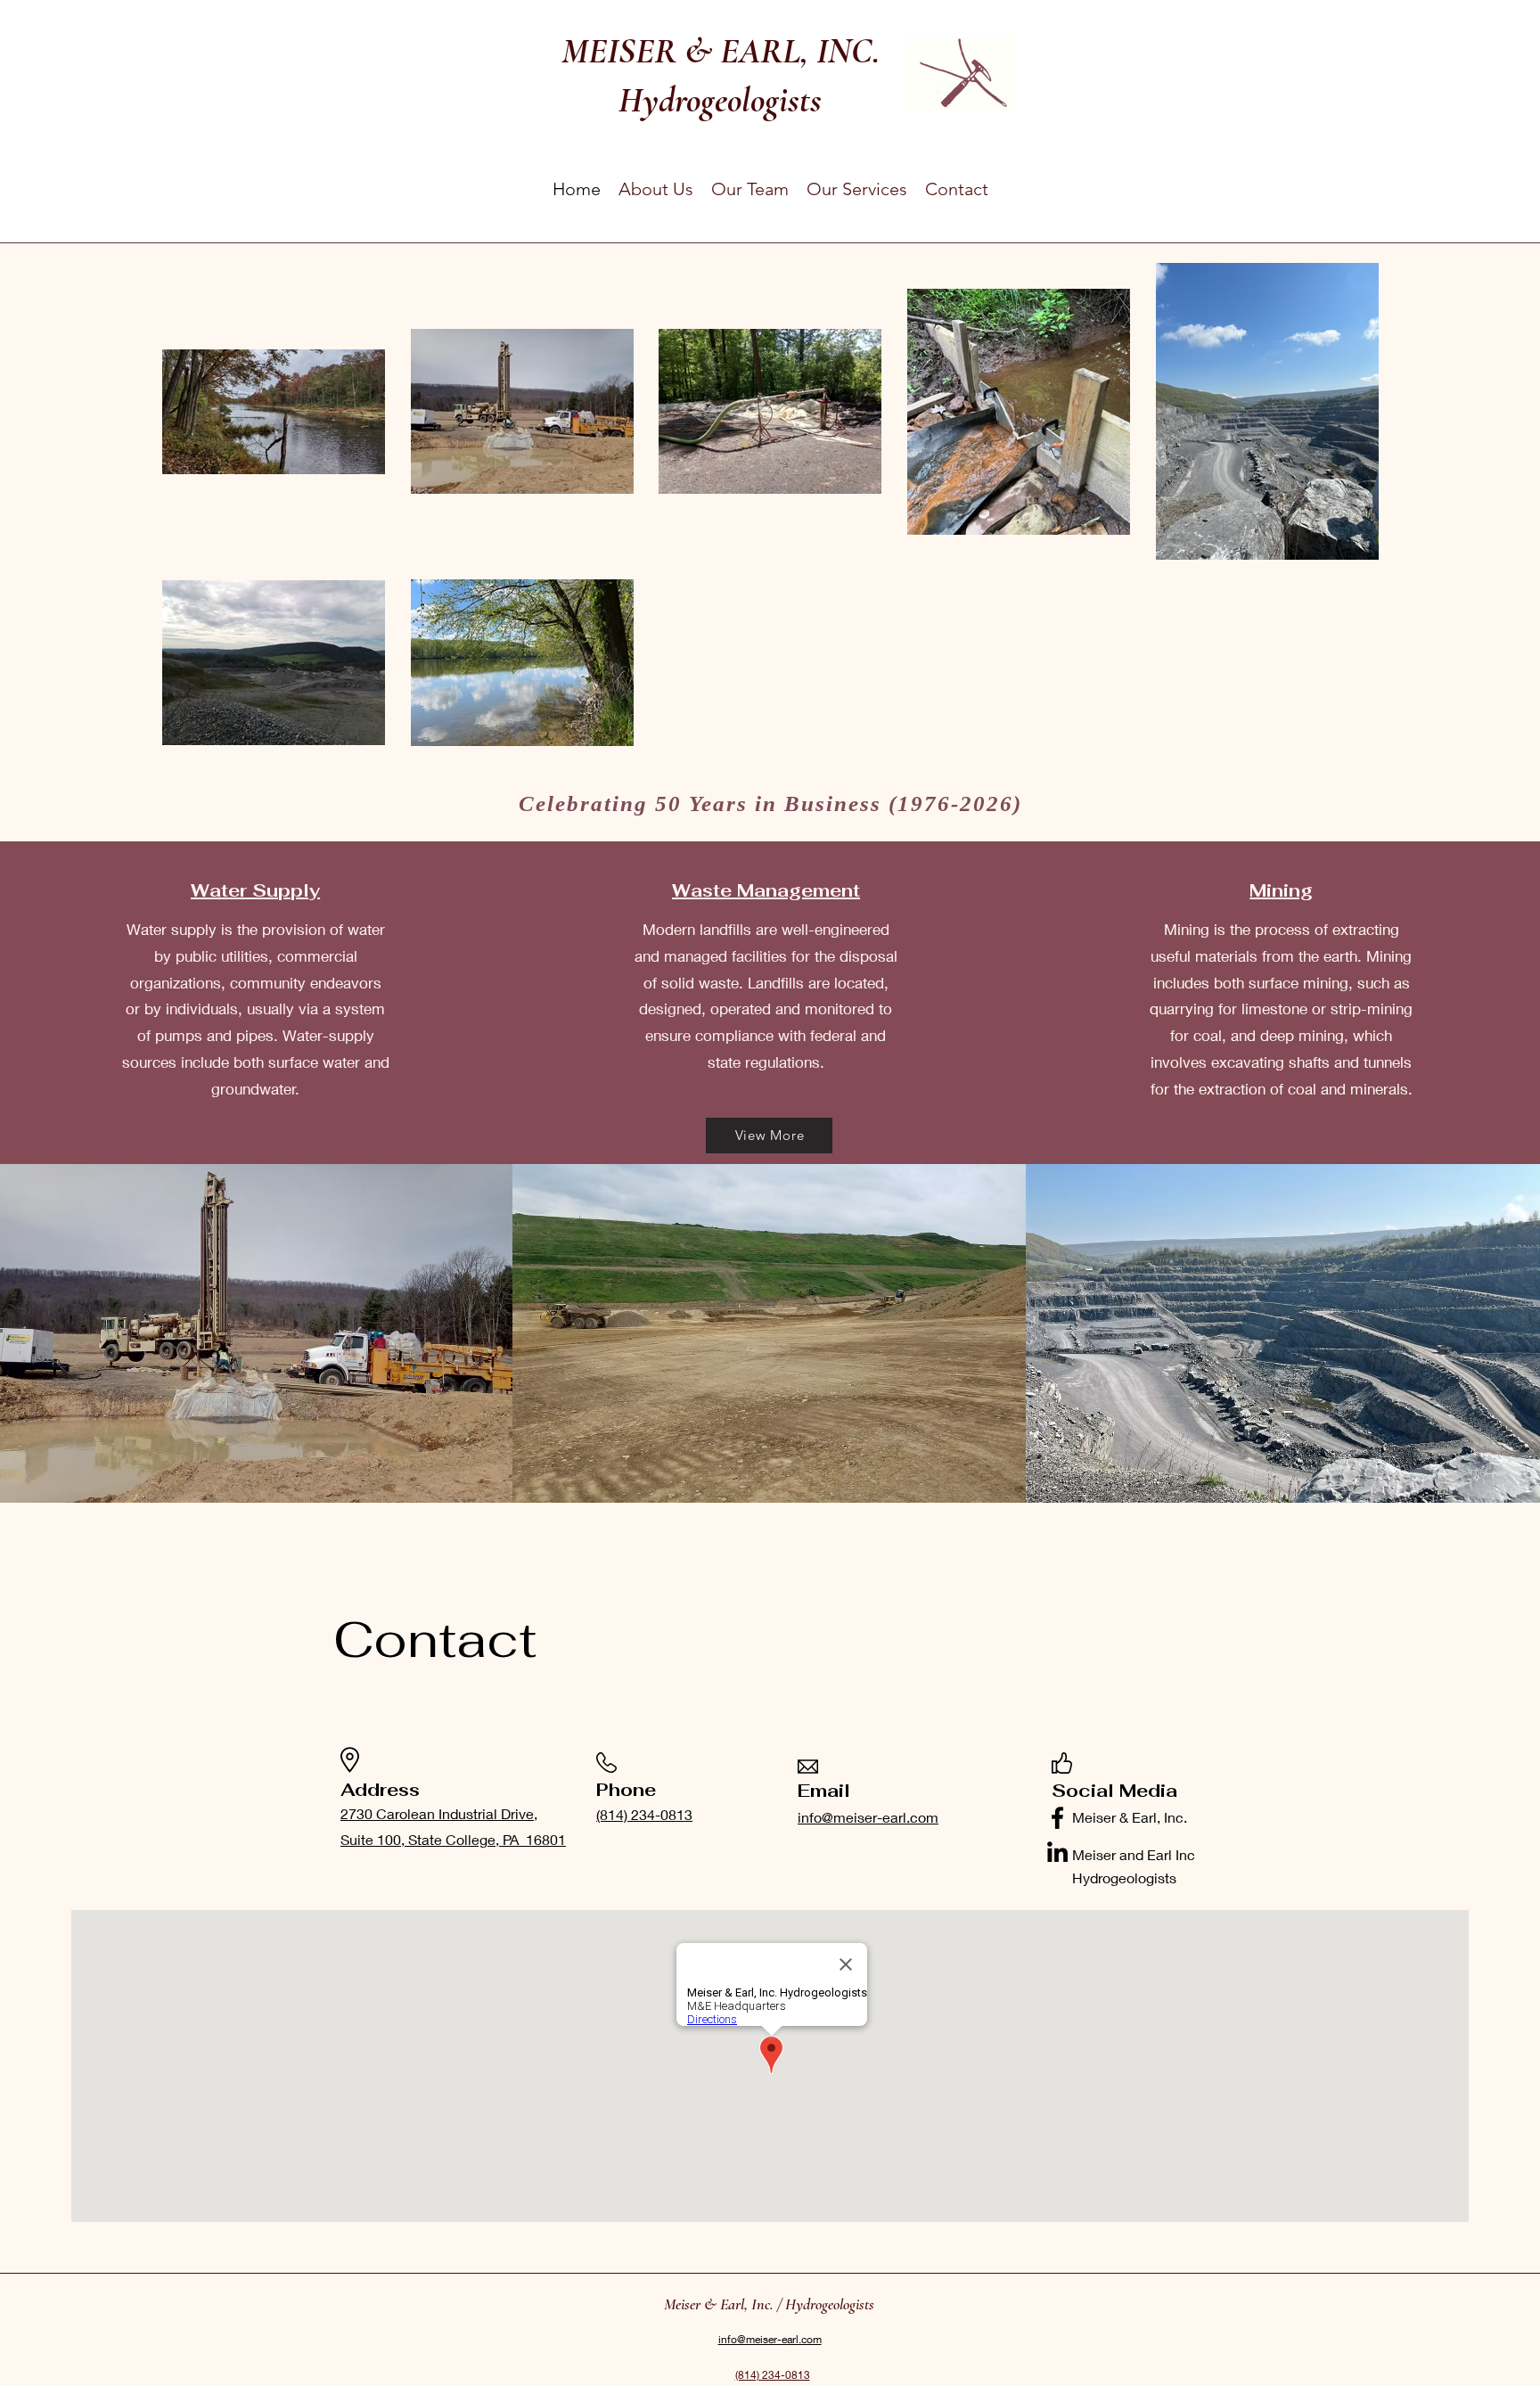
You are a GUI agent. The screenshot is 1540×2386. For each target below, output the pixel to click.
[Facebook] (1057, 1818)
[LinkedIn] (1057, 1852)
